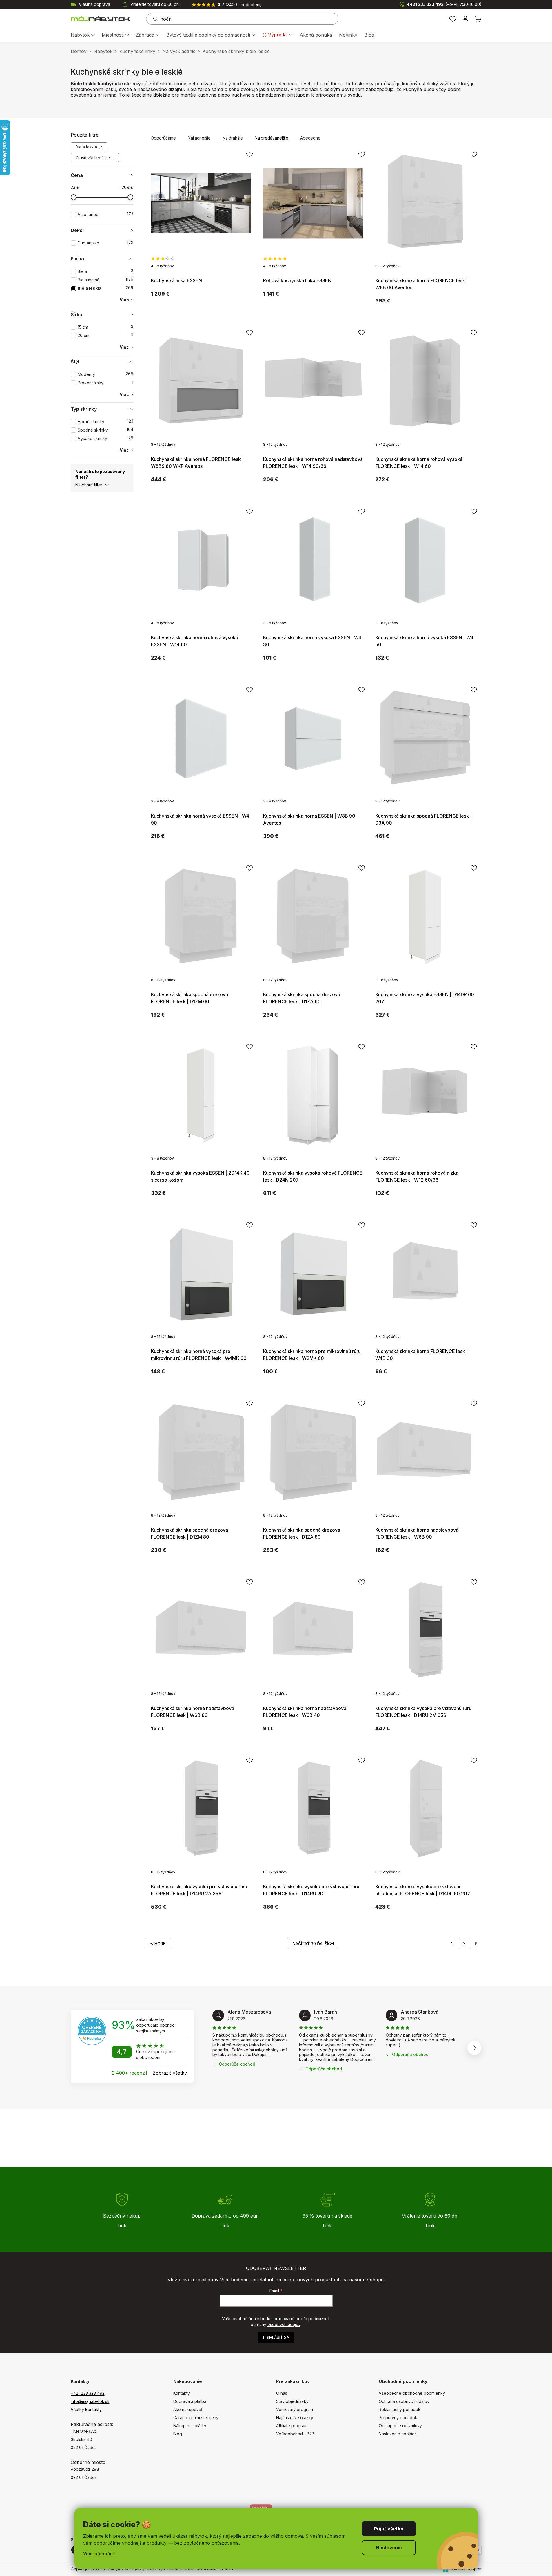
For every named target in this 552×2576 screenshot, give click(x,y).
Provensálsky (105, 383)
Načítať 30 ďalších (313, 1944)
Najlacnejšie (199, 138)
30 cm (105, 335)
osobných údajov (284, 2324)
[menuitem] (83, 35)
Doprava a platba (190, 2401)
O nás (282, 2393)
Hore (160, 1944)
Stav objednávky (292, 2401)
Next (474, 2048)
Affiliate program (292, 2426)
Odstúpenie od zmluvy (400, 2426)
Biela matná (105, 280)
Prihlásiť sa (276, 2337)
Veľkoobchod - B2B (295, 2434)
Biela (105, 271)
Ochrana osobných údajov (404, 2401)
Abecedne (310, 138)
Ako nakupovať (188, 2409)
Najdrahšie (233, 138)
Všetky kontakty (86, 2409)
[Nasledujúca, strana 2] (464, 1944)
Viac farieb (105, 214)
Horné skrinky (105, 422)
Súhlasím (389, 2529)
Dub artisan (105, 243)
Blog (178, 2434)
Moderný (105, 374)
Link (122, 2226)
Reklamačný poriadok (400, 2409)
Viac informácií (99, 2554)
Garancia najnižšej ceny (196, 2418)
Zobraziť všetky (170, 2073)
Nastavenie (389, 2548)
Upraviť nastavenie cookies (207, 2569)
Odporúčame (163, 138)
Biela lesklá (87, 147)
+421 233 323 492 (444, 4)
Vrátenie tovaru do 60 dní (155, 4)
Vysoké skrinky (105, 438)
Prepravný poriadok (398, 2418)
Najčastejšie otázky (295, 2418)
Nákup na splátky (190, 2426)
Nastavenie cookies (398, 2434)
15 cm (105, 327)
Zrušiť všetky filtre (93, 158)
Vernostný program (295, 2409)
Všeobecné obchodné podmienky (412, 2393)
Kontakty (182, 2393)
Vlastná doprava (94, 4)
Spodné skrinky (105, 430)
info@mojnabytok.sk (90, 2401)
